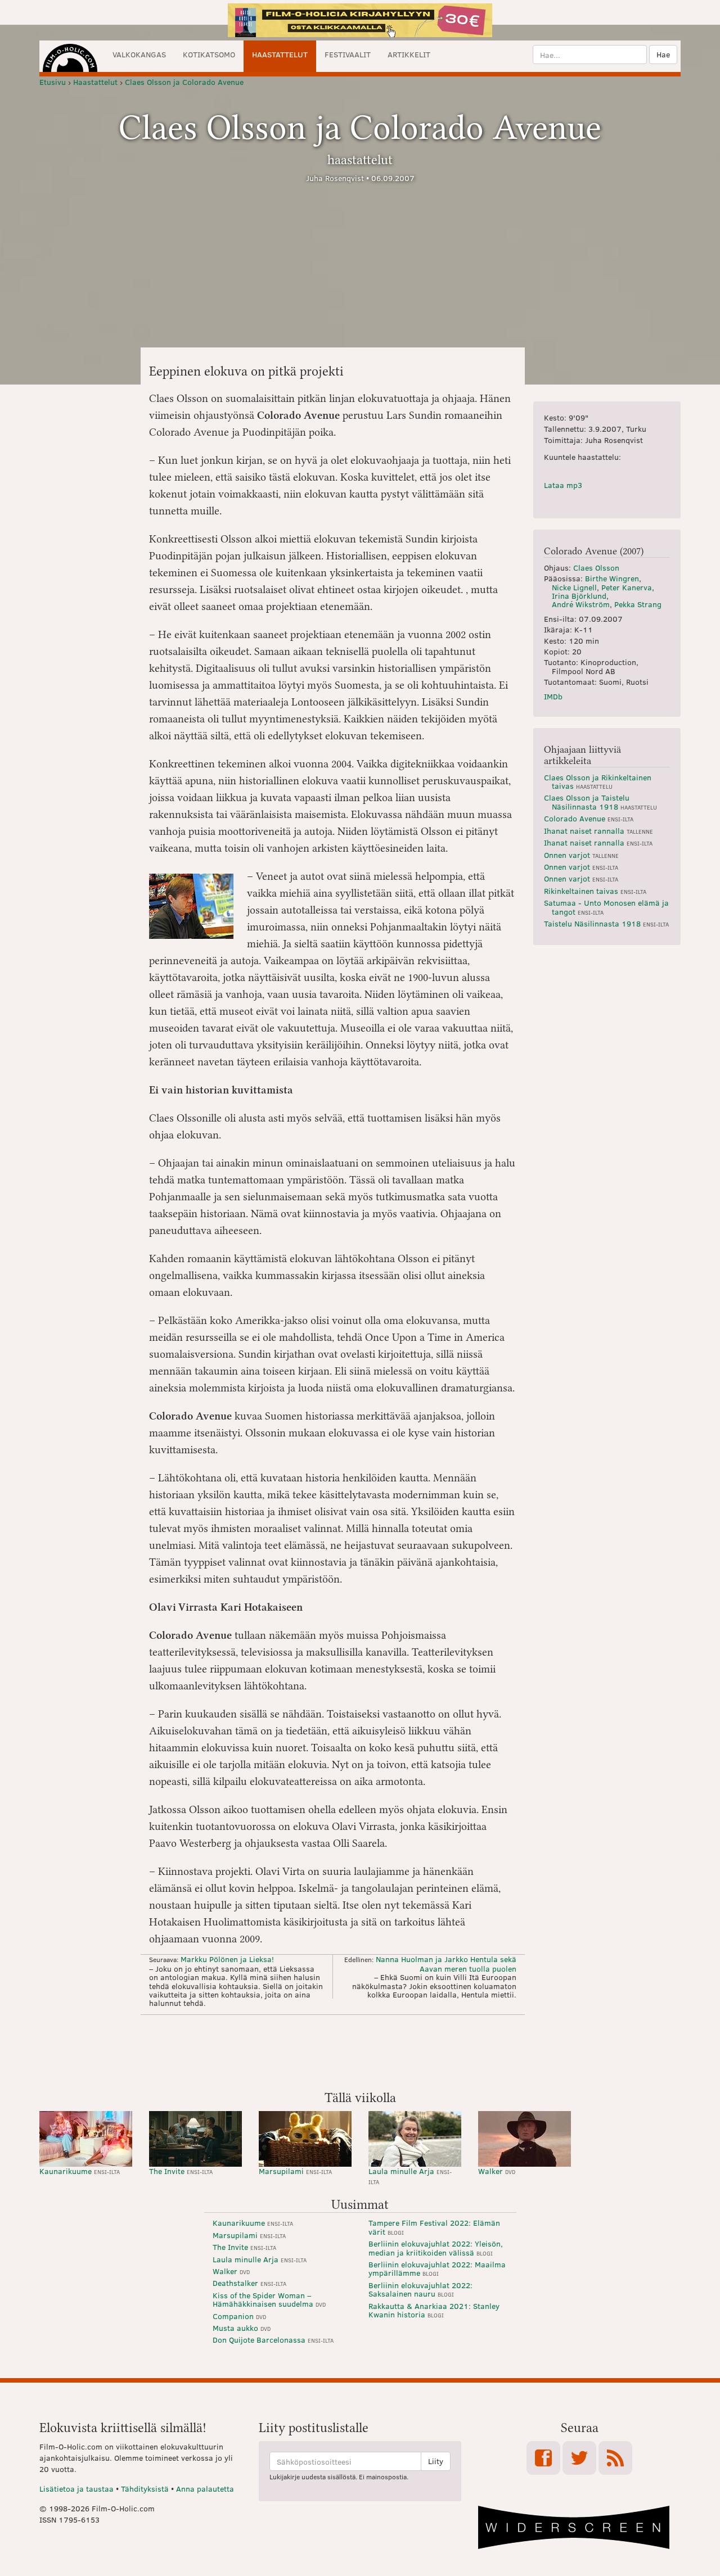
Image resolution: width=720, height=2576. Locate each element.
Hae (663, 54)
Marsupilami (295, 2171)
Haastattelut (280, 54)
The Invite (181, 2171)
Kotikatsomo (209, 54)
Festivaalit (348, 54)
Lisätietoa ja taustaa (76, 2489)
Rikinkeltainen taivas (595, 891)
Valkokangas (139, 54)
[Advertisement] (360, 2051)
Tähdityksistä (145, 2489)
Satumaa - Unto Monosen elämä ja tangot (606, 907)
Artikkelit (409, 54)
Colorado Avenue (589, 818)
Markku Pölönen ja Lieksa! (227, 1959)
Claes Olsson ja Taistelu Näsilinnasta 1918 (600, 802)
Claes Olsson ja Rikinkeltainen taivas (598, 781)
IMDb (553, 696)
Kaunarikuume (80, 2171)
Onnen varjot (581, 855)
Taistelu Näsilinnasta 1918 (606, 923)
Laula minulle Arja (410, 2175)
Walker (497, 2171)
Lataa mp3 (563, 485)
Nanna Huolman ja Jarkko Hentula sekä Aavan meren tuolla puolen (446, 1963)
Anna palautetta (205, 2489)
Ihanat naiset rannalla (598, 831)
